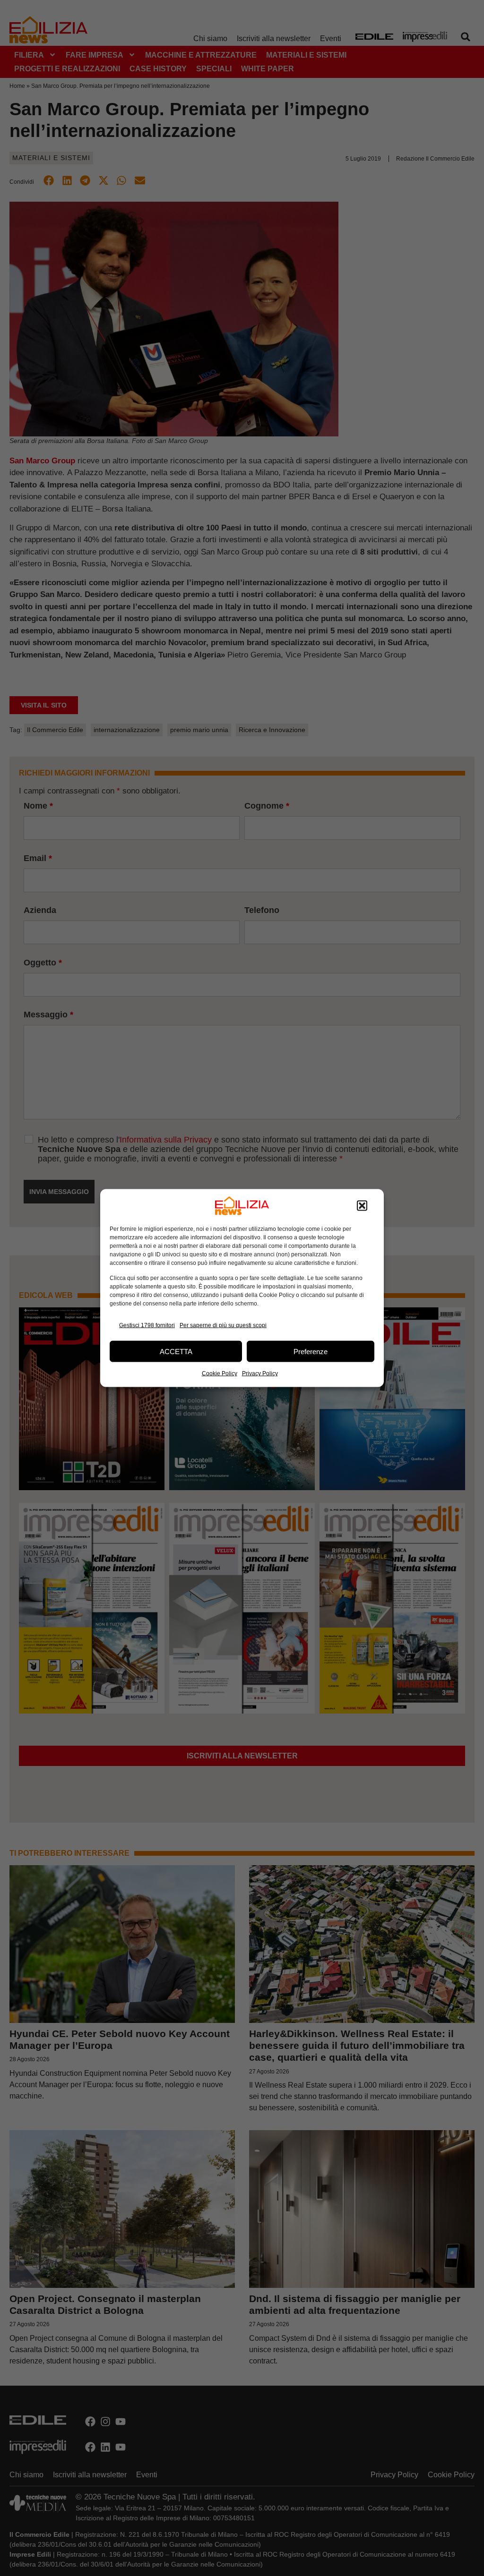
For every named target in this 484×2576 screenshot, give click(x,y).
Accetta (176, 1351)
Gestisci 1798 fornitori (147, 1325)
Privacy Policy (260, 1373)
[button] (362, 1206)
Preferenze (311, 1351)
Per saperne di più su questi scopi (223, 1325)
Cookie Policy (220, 1373)
